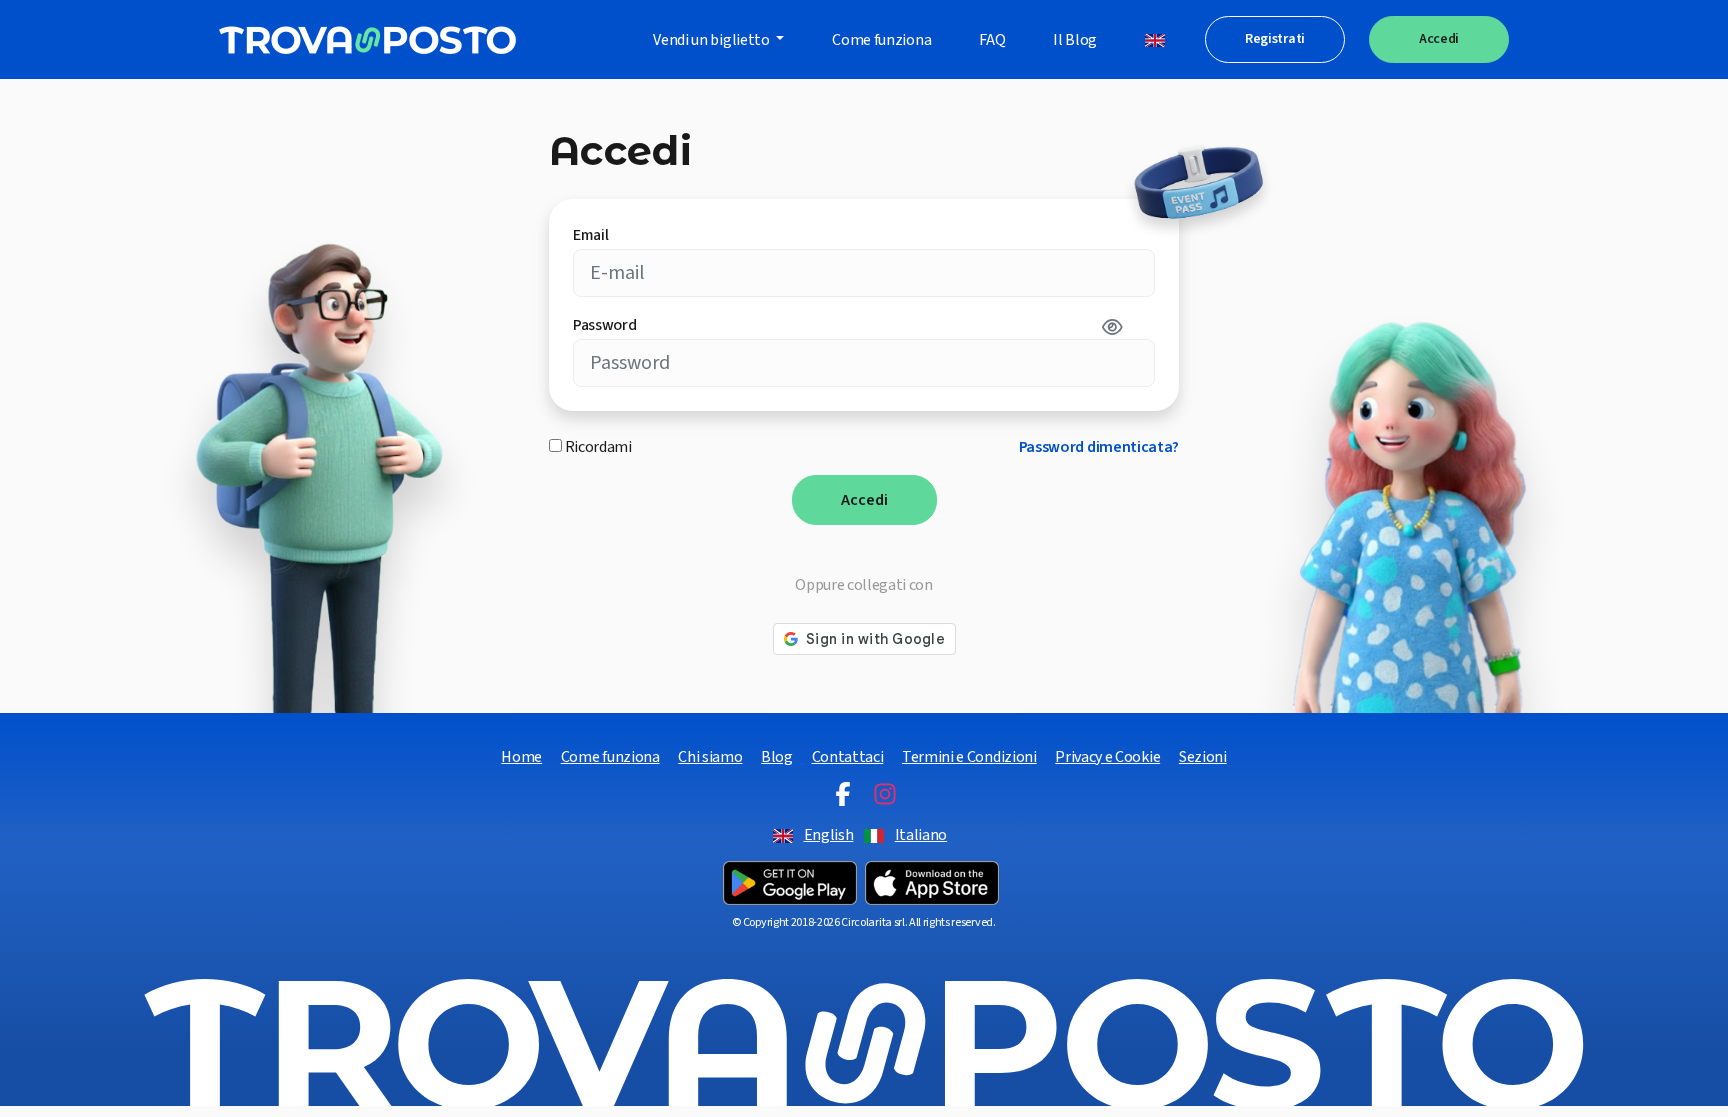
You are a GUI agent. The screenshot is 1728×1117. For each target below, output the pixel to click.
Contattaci (848, 757)
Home (521, 757)
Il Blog (1075, 40)
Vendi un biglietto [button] (712, 40)
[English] (1155, 40)
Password (604, 325)
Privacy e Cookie (1107, 757)
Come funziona (881, 40)
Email (590, 235)
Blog (777, 757)
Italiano (921, 835)
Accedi (1439, 39)
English (829, 835)
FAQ (992, 40)
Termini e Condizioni (969, 757)
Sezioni (1203, 757)
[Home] (367, 40)
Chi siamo (710, 757)
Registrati (1275, 39)
